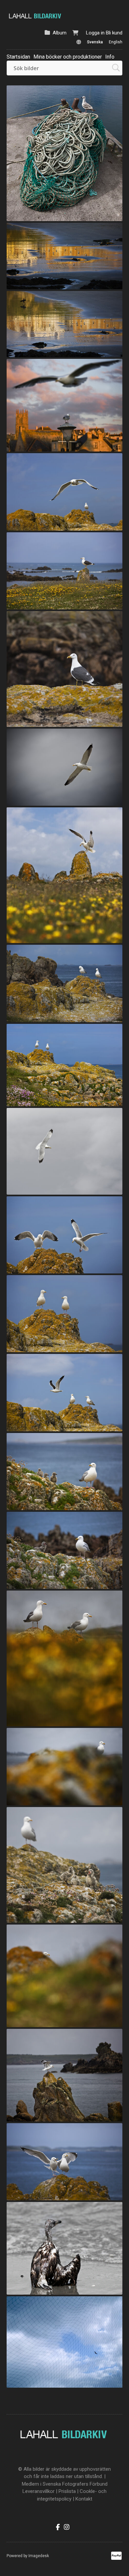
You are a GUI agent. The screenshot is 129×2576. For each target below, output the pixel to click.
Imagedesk (39, 2556)
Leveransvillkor (39, 2491)
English (116, 42)
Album (60, 33)
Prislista (67, 2491)
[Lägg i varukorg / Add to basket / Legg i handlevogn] (103, 213)
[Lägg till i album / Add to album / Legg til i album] (114, 213)
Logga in (95, 33)
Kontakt (84, 2499)
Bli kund (114, 33)
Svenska (95, 42)
